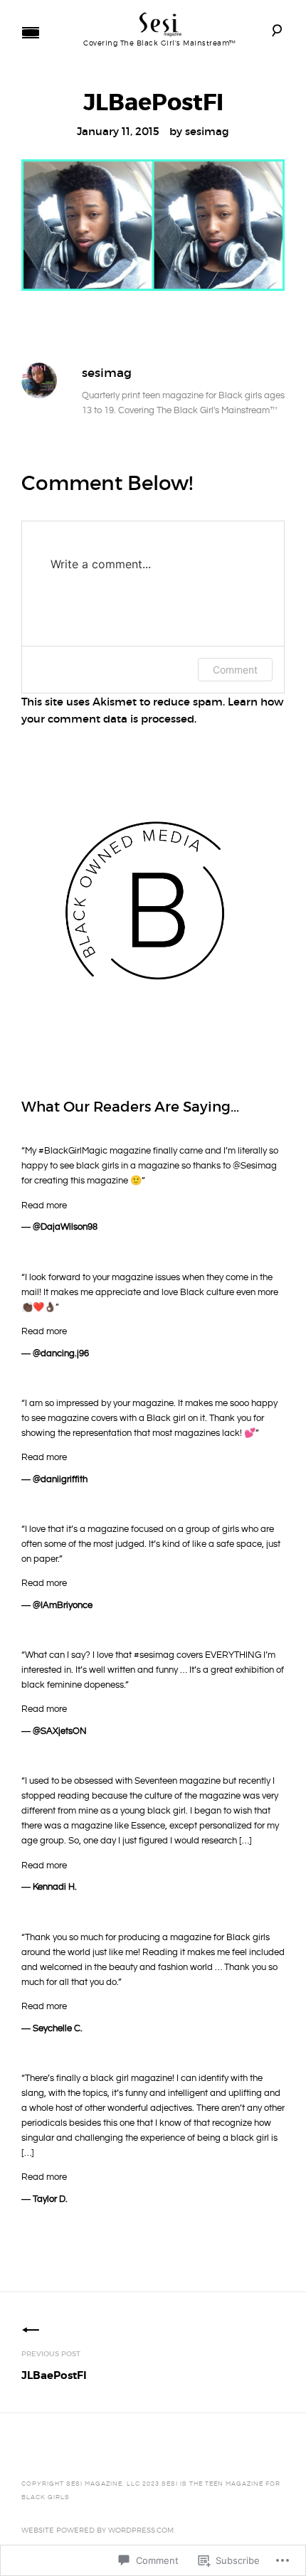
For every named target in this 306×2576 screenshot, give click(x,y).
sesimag (207, 131)
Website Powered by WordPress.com (97, 2530)
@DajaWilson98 (65, 1227)
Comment (235, 670)
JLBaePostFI (54, 2366)
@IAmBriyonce (63, 1605)
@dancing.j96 (61, 1353)
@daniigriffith (60, 1479)
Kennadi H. (55, 1887)
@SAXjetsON (60, 1731)
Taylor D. (50, 2199)
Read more (44, 1205)
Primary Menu (31, 33)
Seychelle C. (58, 2028)
